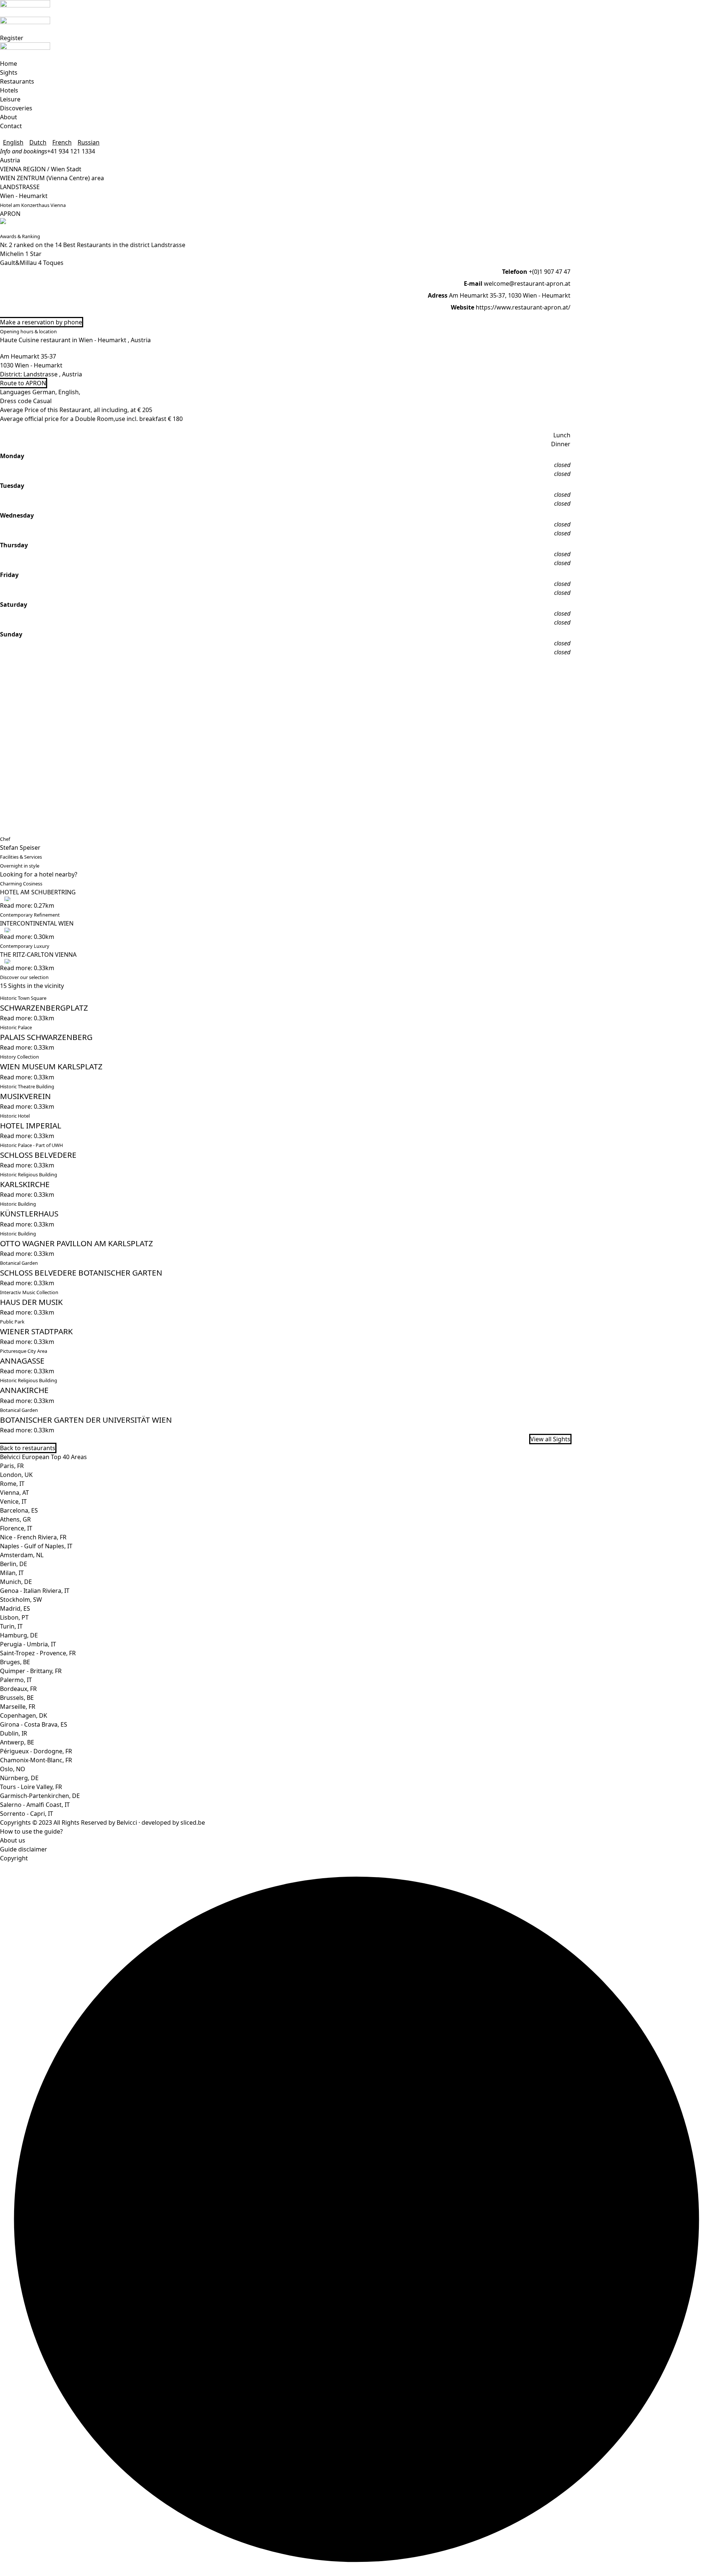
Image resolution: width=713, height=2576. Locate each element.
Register (12, 38)
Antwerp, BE (17, 1742)
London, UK (16, 1475)
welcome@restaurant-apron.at (527, 283)
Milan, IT (12, 1573)
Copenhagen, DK (24, 1715)
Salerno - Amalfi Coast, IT (35, 1805)
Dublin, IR (14, 1733)
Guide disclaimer (24, 1849)
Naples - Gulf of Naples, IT (36, 1546)
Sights (9, 72)
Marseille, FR (18, 1707)
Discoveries (16, 108)
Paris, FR (12, 1466)
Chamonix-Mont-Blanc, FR (36, 1760)
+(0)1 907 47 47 (550, 272)
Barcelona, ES (19, 1510)
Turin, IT (11, 1626)
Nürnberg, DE (19, 1778)
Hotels (9, 90)
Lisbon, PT (14, 1617)
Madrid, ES (15, 1608)
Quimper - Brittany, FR (31, 1671)
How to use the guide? (31, 1831)
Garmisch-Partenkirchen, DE (40, 1796)
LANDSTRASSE (20, 187)
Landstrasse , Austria (53, 374)
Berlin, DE (14, 1564)
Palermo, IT (16, 1680)
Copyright (14, 1858)
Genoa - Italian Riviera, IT (35, 1591)
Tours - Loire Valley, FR (31, 1787)
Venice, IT (13, 1501)
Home (9, 64)
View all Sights (550, 1439)
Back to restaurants (28, 1448)
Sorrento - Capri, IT (27, 1814)
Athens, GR (15, 1519)
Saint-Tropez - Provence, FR (38, 1653)
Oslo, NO (13, 1769)
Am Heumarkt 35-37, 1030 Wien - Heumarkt (510, 295)
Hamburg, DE (19, 1635)
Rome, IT (12, 1484)
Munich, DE (16, 1582)
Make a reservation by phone (41, 322)
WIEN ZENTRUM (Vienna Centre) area (52, 178)
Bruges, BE (15, 1662)
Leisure (10, 99)
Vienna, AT (14, 1493)
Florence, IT (16, 1528)
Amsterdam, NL (22, 1555)
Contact (11, 126)
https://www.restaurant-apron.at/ (523, 307)
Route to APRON (23, 383)
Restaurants (17, 81)
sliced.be (193, 1822)
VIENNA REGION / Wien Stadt (41, 169)
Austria (10, 160)
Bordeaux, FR (18, 1689)
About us (13, 1840)
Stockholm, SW (21, 1600)
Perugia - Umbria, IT (28, 1644)
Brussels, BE (17, 1698)
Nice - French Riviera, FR (33, 1537)
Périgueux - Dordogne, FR (36, 1751)
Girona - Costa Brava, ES (34, 1724)
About (9, 117)
